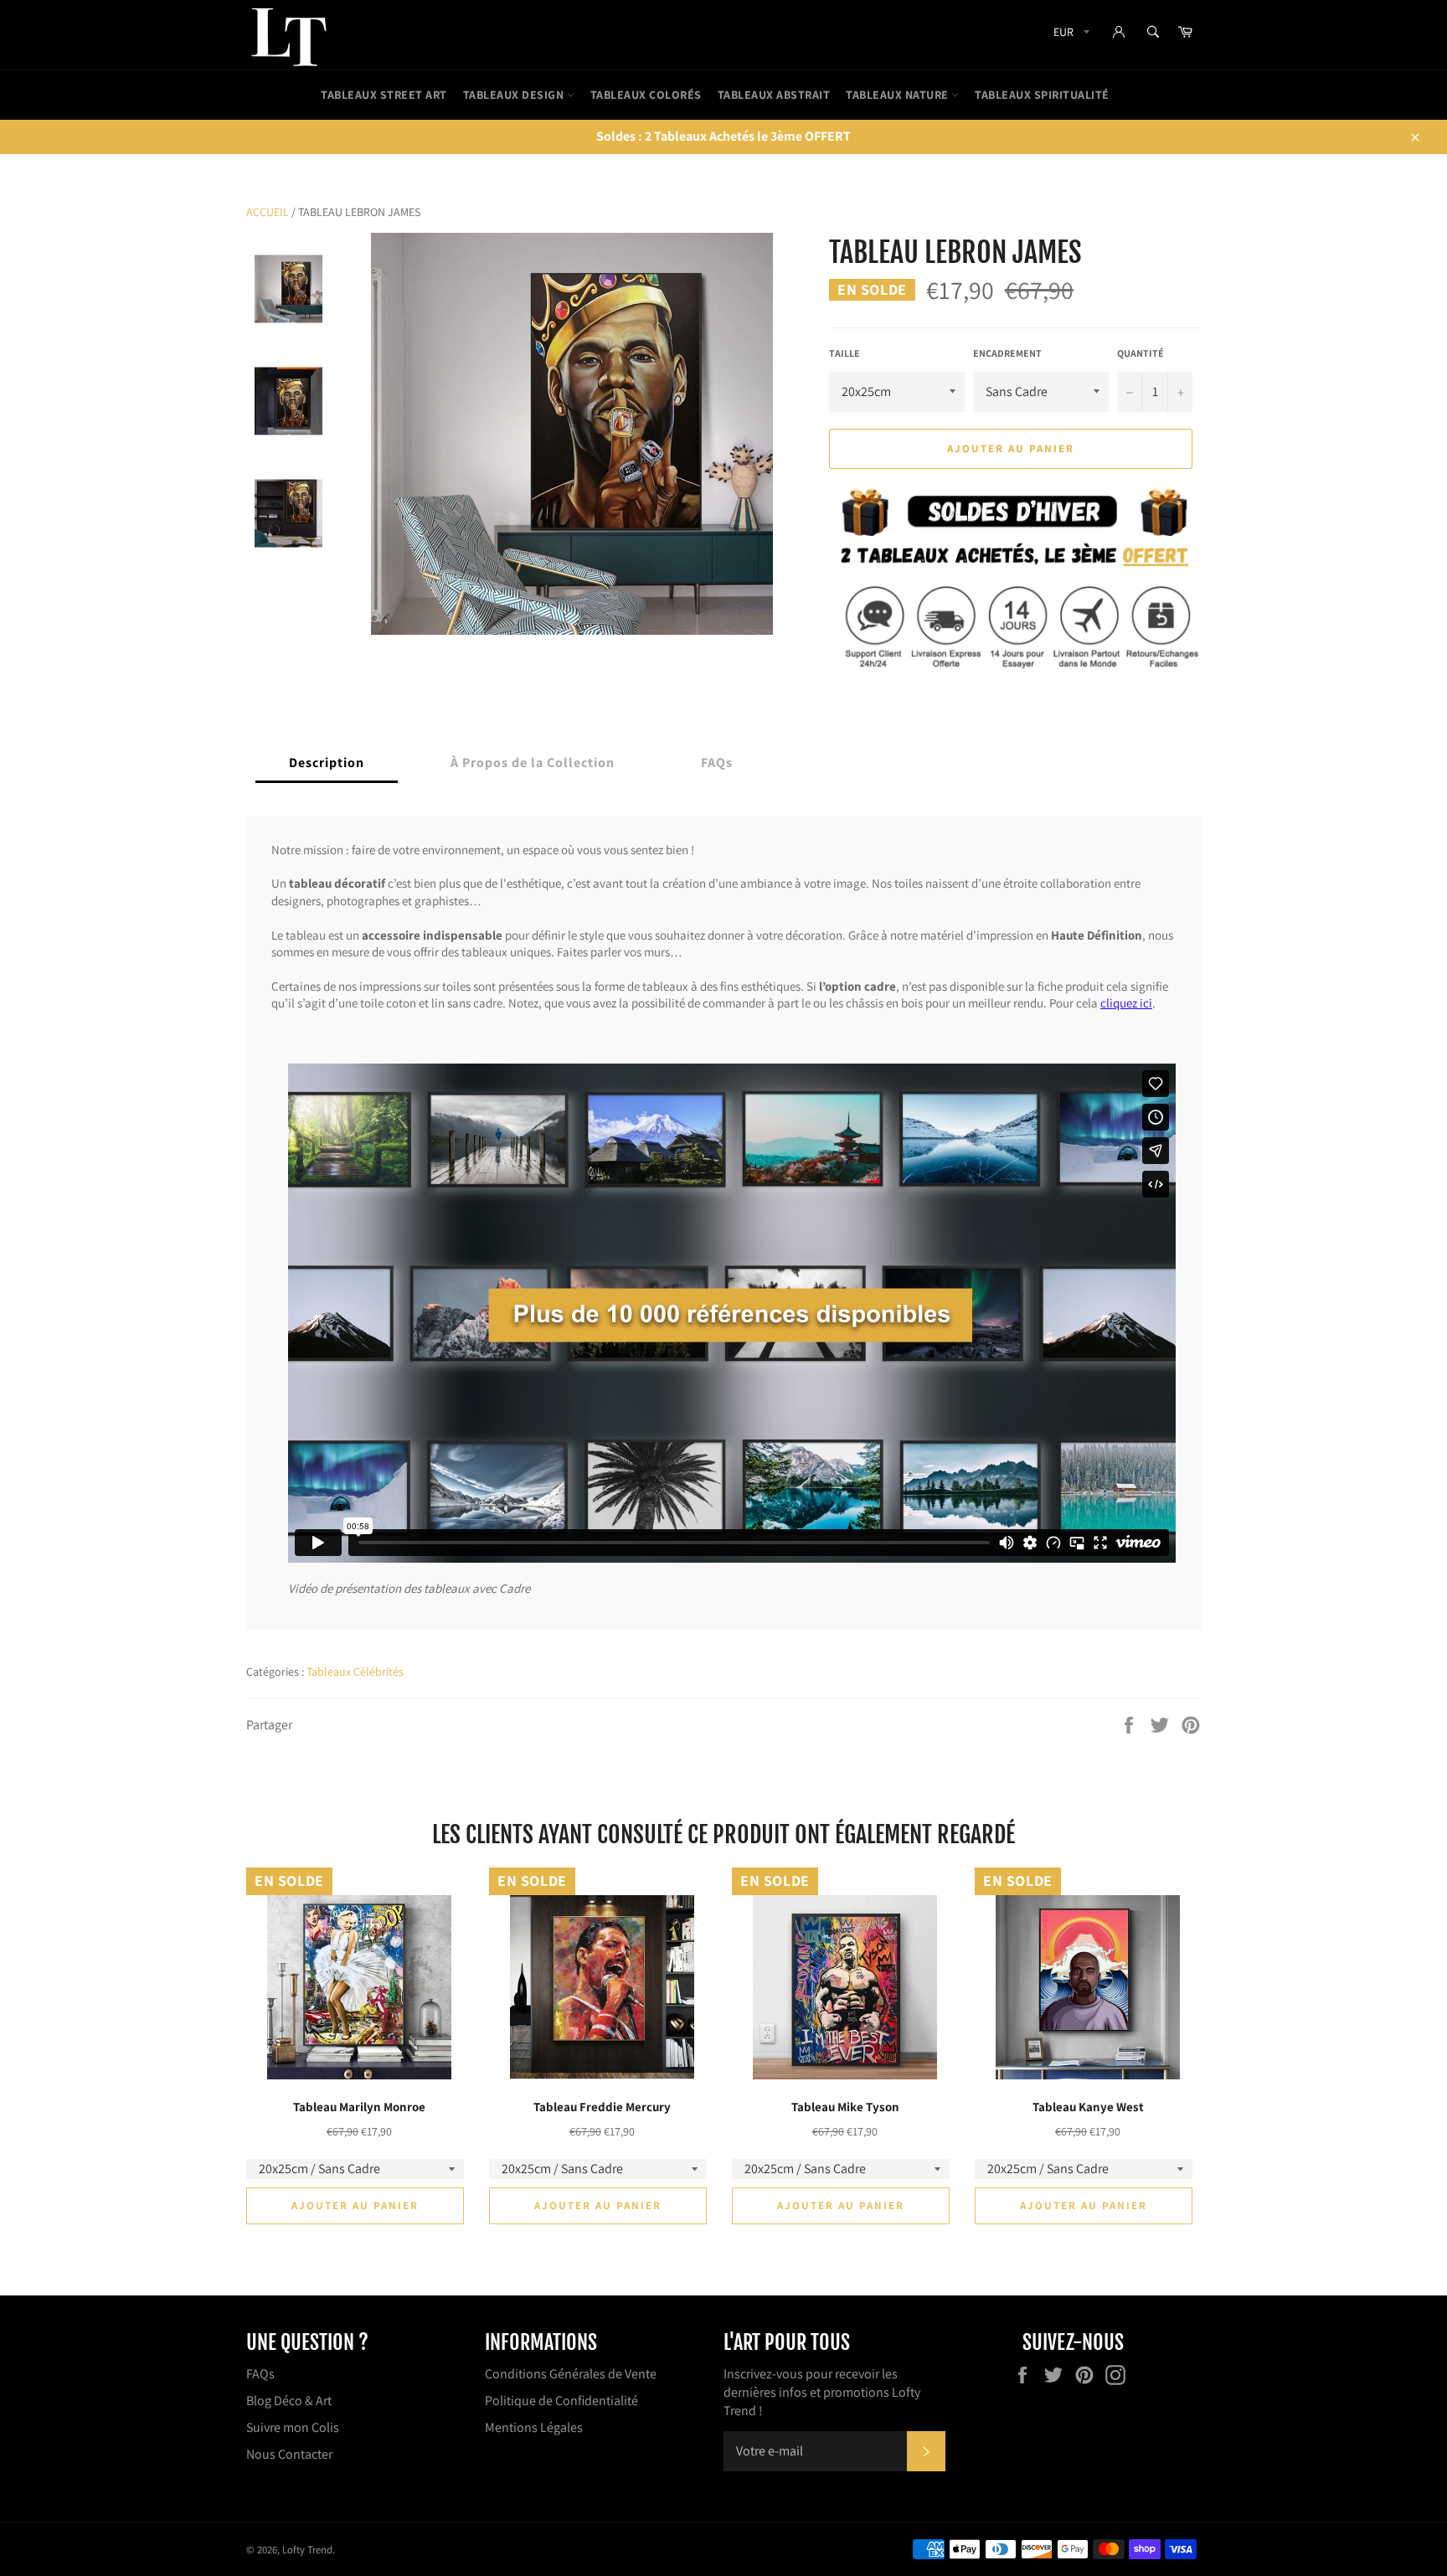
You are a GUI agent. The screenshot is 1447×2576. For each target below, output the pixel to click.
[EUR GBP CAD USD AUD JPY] (1070, 35)
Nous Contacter (289, 2454)
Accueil (268, 212)
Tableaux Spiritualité (1042, 95)
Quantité (1141, 353)
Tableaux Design (515, 95)
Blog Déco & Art (289, 2401)
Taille (845, 353)
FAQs (260, 2374)
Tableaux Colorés (646, 95)
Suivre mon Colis (293, 2427)
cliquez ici (1126, 1004)
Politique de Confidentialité (561, 2401)
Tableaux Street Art (384, 95)
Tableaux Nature (899, 95)
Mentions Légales (534, 2427)
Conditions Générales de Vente (571, 2374)
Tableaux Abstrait (774, 95)
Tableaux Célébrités (355, 1672)
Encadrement (1007, 353)
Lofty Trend (307, 2550)
